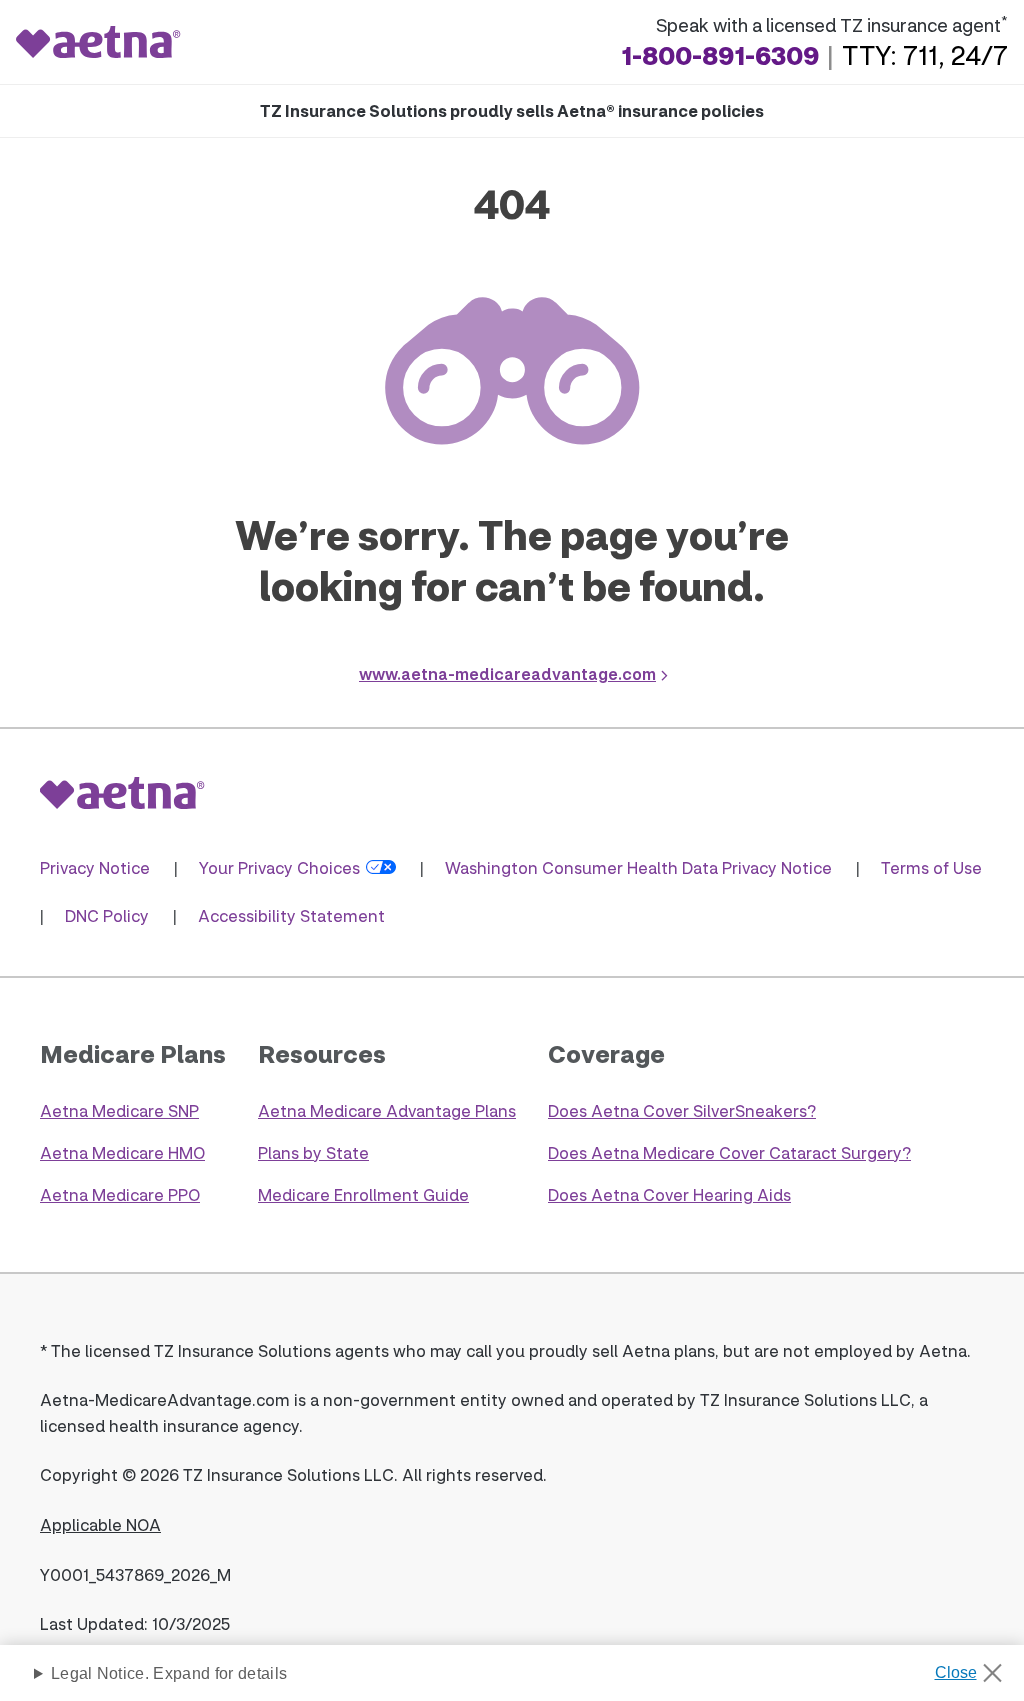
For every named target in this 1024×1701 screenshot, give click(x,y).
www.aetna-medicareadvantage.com (507, 673)
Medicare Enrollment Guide (363, 1194)
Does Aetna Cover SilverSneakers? (682, 1110)
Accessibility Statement (291, 915)
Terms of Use (931, 867)
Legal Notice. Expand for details (169, 1673)
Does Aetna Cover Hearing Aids (669, 1194)
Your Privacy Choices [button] (279, 867)
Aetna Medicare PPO (120, 1194)
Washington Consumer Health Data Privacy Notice (638, 867)
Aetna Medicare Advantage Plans (387, 1110)
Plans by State (313, 1152)
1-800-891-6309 (720, 55)
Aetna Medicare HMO (122, 1152)
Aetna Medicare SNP (119, 1110)
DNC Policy (107, 915)
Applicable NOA (100, 1524)
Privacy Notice (95, 867)
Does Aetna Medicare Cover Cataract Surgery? (729, 1152)
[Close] (975, 1667)
